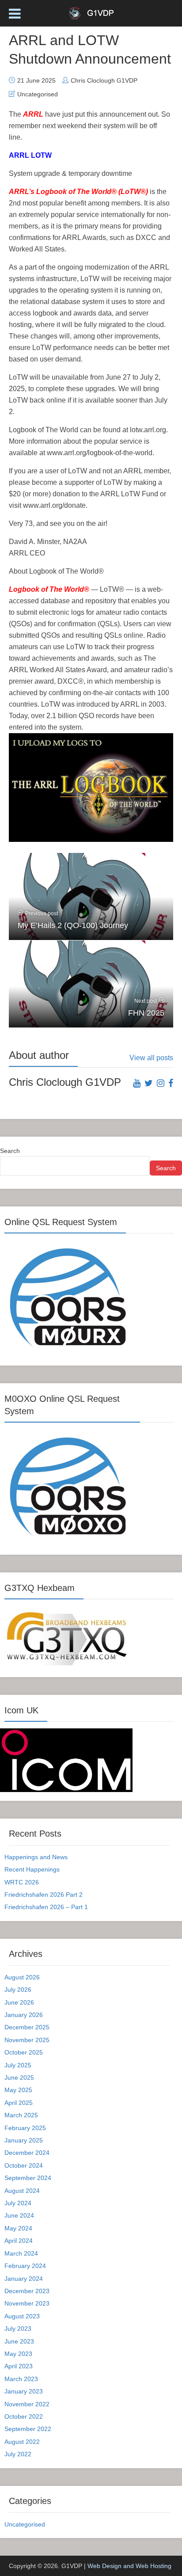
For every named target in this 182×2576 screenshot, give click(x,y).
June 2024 (19, 2215)
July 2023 (18, 2329)
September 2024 (28, 2178)
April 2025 (19, 2103)
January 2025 (24, 2140)
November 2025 (27, 2040)
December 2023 (27, 2291)
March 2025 (21, 2115)
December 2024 (27, 2153)
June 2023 (19, 2341)
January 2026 (24, 2015)
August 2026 (22, 1977)
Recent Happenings (32, 1869)
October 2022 (24, 2416)
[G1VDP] (91, 12)
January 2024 (24, 2279)
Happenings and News (36, 1857)
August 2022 (22, 2442)
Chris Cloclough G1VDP (104, 80)
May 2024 (18, 2228)
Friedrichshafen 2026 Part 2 (44, 1895)
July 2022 (18, 2454)
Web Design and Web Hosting (129, 2566)
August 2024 (22, 2191)
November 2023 (27, 2303)
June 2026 (19, 2002)
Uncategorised (38, 94)
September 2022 (28, 2429)
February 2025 (25, 2128)
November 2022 (27, 2404)
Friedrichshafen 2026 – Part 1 (46, 1907)
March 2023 (21, 2379)
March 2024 (21, 2253)
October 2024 (24, 2165)
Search (10, 1151)
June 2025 (19, 2078)
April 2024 (19, 2241)
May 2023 (18, 2354)
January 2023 (24, 2391)
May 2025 (18, 2090)
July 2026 (18, 1990)
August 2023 (22, 2316)
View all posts (151, 1058)
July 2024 (18, 2203)
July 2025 (18, 2065)
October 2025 (24, 2052)
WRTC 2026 (22, 1882)
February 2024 (25, 2266)
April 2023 (19, 2366)
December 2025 (27, 2027)
